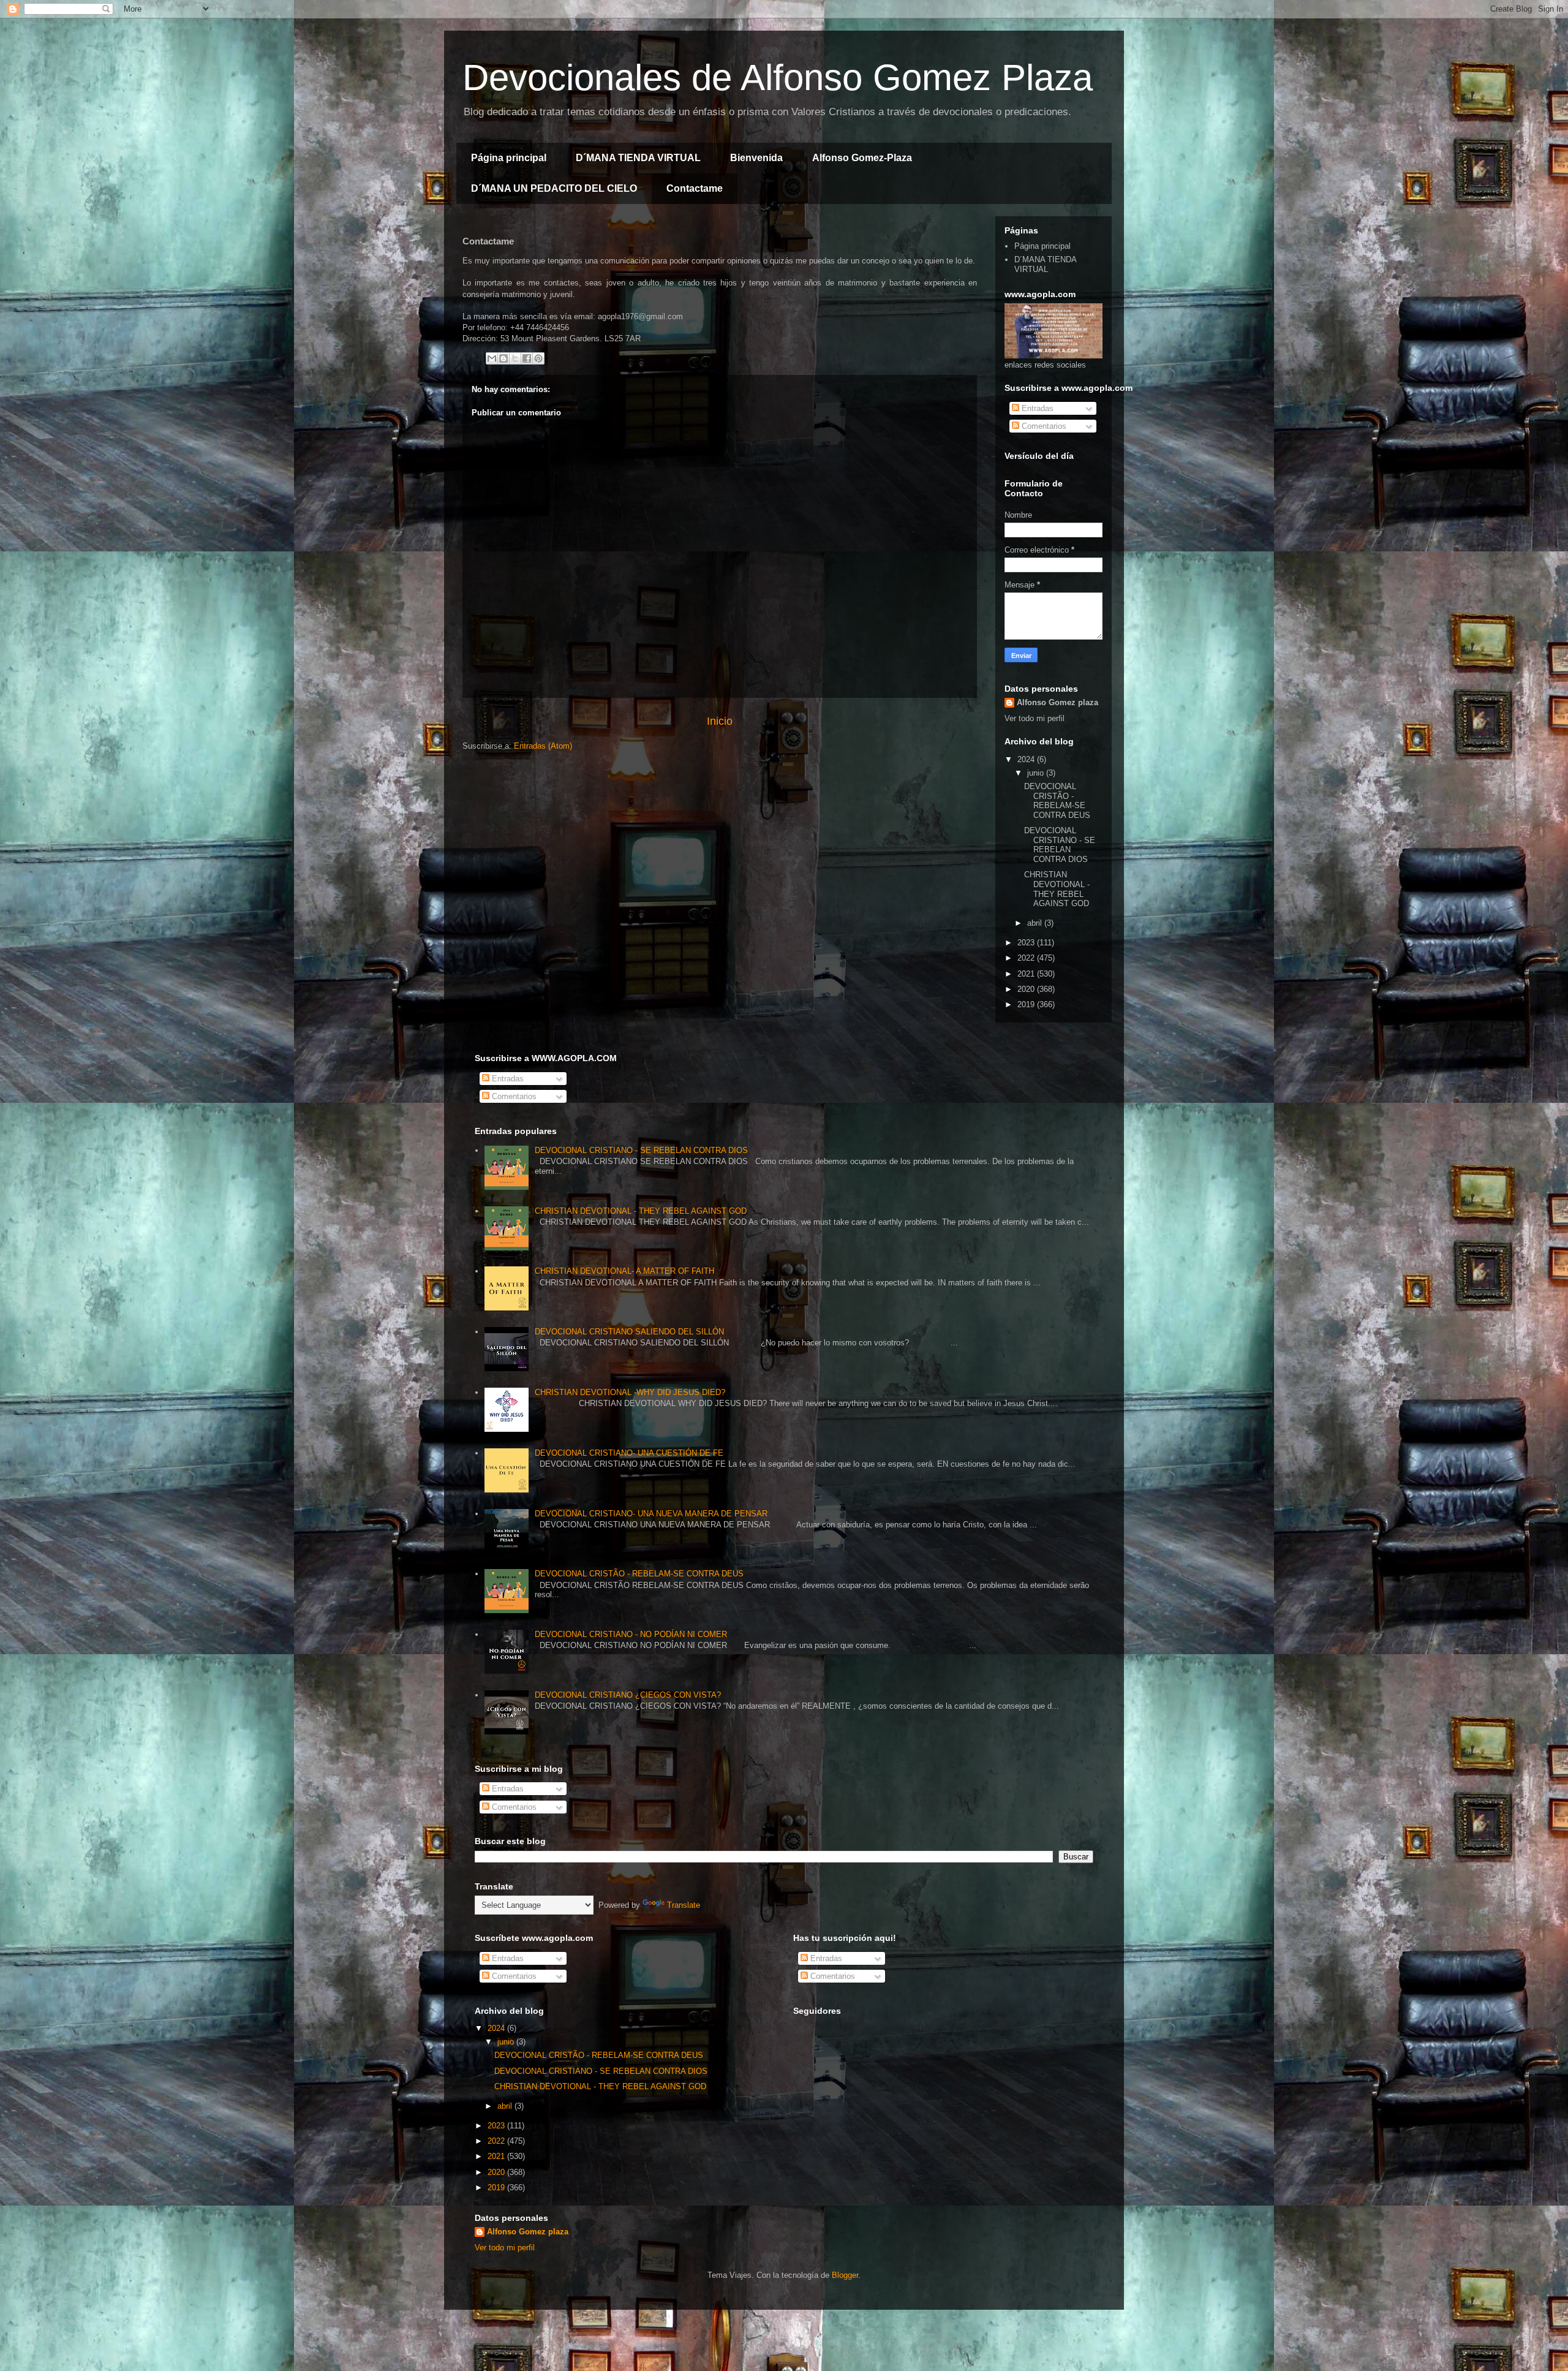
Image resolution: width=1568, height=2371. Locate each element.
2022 (1027, 958)
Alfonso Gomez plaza (1057, 702)
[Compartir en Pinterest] (538, 358)
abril (1036, 923)
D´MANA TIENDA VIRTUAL (638, 158)
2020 (1027, 989)
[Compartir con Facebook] (527, 358)
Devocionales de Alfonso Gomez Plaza (778, 78)
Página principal (509, 158)
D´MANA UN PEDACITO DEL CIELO (554, 188)
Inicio (720, 721)
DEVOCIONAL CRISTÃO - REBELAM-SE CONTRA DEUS (1057, 801)
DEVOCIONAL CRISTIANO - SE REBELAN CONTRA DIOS (1060, 845)
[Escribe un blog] (503, 358)
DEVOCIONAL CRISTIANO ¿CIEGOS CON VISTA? (628, 1695)
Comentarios (1043, 426)
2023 (1027, 943)
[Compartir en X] (515, 358)
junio (1037, 773)
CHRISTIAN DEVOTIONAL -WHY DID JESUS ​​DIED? (630, 1392)
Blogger (845, 2275)
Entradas (1036, 408)
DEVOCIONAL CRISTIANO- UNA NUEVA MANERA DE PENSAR (651, 1514)
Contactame (695, 188)
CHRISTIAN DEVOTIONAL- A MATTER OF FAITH (624, 1271)
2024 (1027, 759)
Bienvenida (756, 158)
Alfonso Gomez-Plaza (862, 158)
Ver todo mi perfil (1035, 718)
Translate (684, 1905)
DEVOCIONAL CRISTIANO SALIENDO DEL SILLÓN (629, 1332)
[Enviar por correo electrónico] (492, 358)
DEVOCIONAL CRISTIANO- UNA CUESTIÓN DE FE (629, 1453)
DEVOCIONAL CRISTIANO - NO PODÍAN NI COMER (631, 1634)
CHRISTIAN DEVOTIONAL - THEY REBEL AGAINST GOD (1057, 889)
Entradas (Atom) (543, 746)
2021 (1027, 974)
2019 (1027, 1004)
